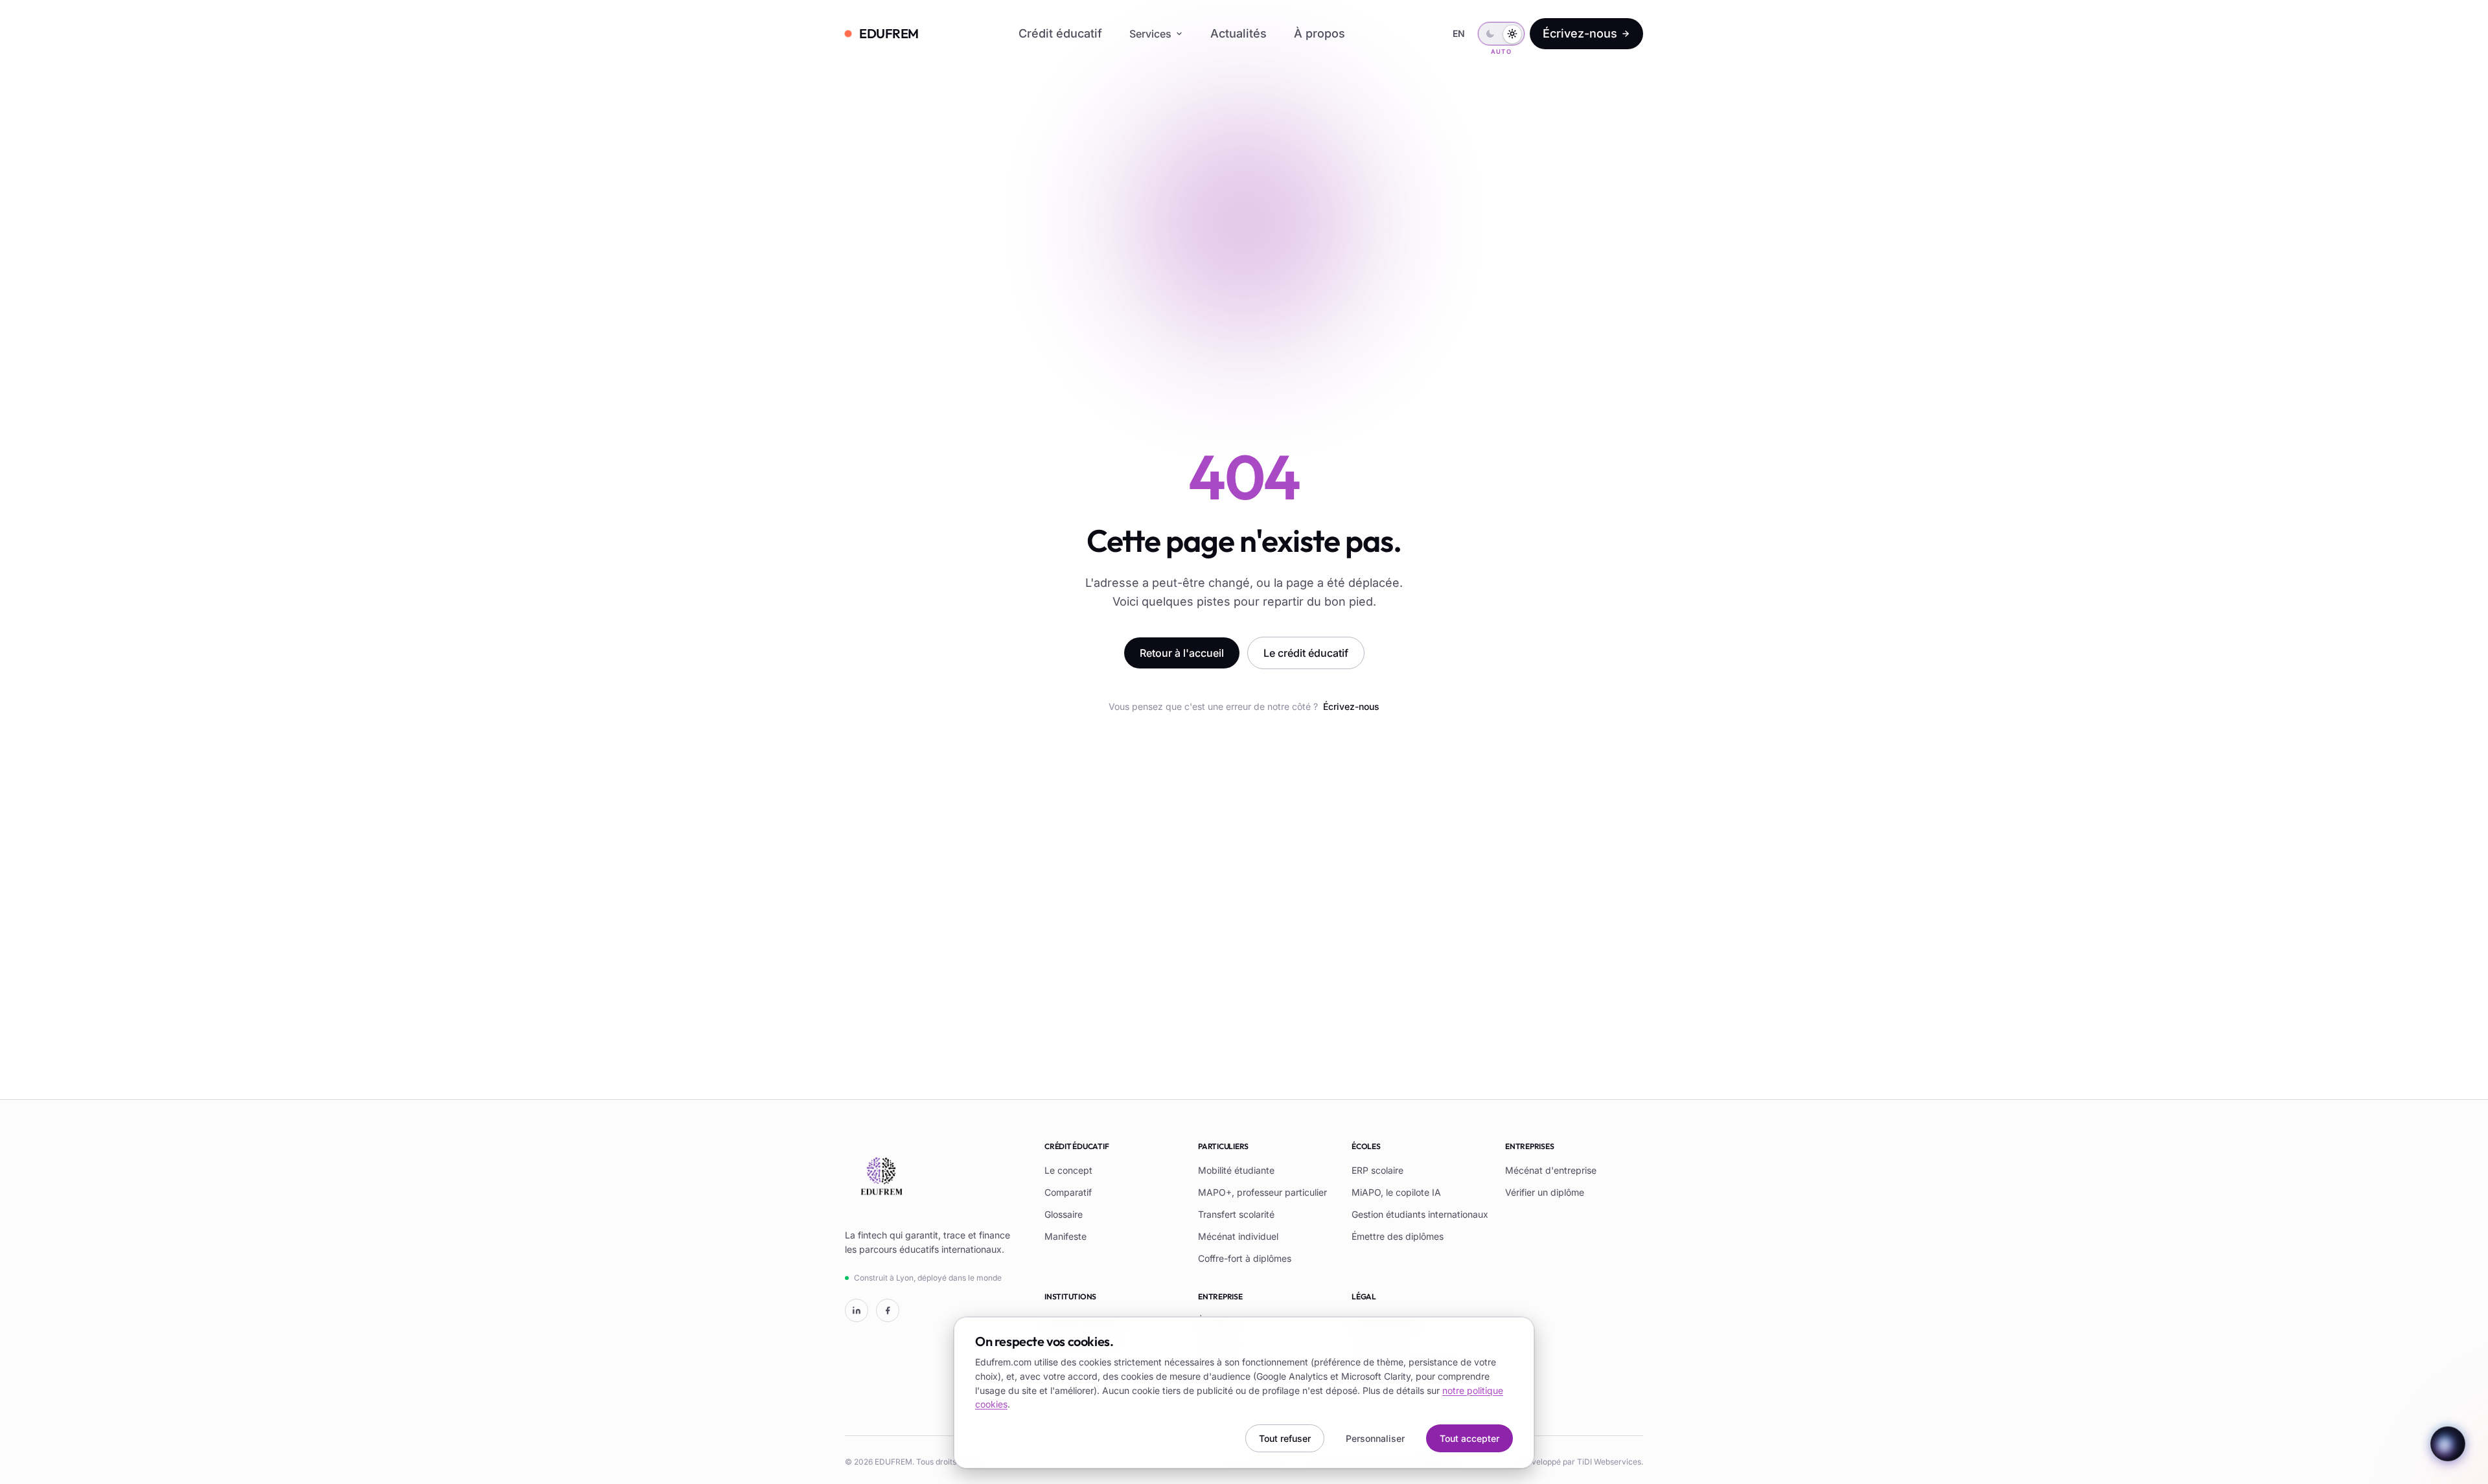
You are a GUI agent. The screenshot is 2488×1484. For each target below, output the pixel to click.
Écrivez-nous (1580, 33)
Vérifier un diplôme (1545, 1192)
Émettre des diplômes (1398, 1236)
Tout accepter (1469, 1438)
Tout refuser (1285, 1438)
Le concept (1068, 1170)
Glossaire (1064, 1214)
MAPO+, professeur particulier (1262, 1192)
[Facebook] (888, 1310)
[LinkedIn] (857, 1310)
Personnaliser (1375, 1438)
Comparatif (1068, 1192)
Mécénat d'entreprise (1551, 1170)
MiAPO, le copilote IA (1396, 1192)
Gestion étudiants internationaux (1420, 1214)
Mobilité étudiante (1236, 1170)
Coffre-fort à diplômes (1245, 1258)
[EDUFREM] (881, 1178)
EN (1459, 33)
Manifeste (1065, 1236)
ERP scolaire (1377, 1170)
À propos (1319, 33)
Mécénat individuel (1238, 1236)
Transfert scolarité (1236, 1214)
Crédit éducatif (1060, 33)
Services (1150, 34)
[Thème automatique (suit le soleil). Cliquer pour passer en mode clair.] (1501, 34)
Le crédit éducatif (1306, 653)
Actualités (1238, 33)
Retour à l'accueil (1182, 653)
